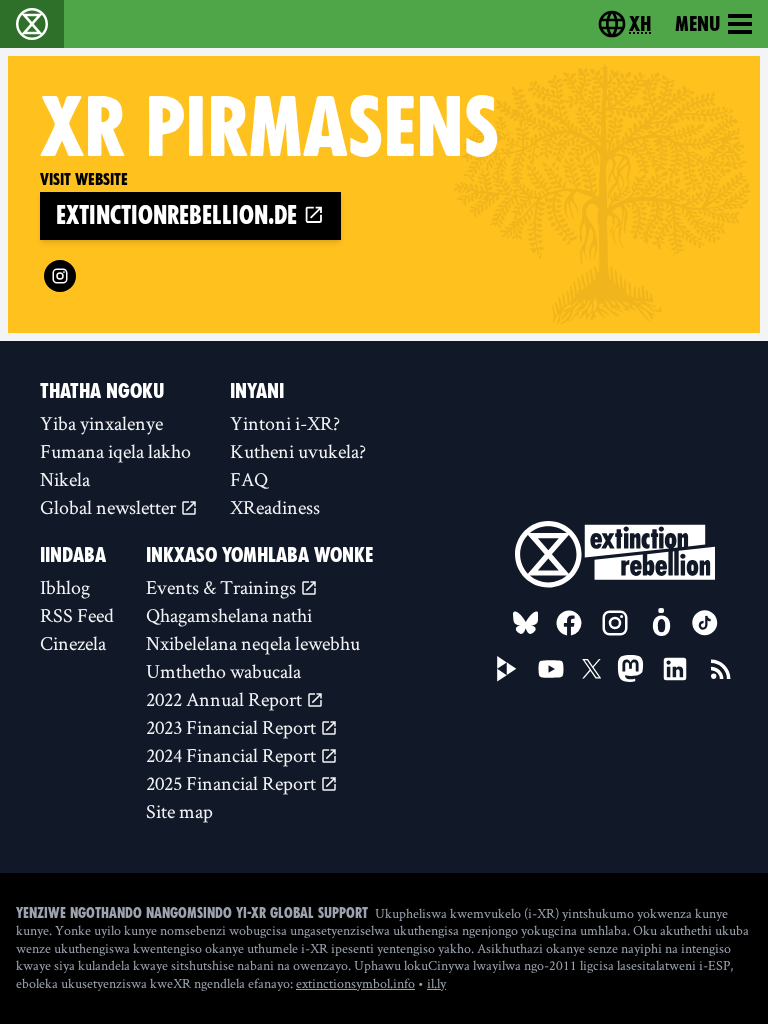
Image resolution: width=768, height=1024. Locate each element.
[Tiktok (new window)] (705, 623)
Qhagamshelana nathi (229, 615)
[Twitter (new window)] (592, 669)
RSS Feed (77, 615)
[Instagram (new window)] (60, 276)
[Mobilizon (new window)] (661, 623)
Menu (697, 24)
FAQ (249, 479)
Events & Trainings (223, 587)
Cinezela (73, 643)
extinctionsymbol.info (355, 983)
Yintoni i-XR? (285, 423)
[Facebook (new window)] (569, 623)
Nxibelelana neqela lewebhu (253, 643)
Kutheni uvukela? (298, 451)
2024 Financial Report (233, 755)
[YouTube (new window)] (551, 669)
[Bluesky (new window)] (526, 623)
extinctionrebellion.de (179, 215)
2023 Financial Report (233, 727)
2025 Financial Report (233, 783)
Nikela (65, 479)
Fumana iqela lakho (115, 451)
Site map (179, 811)
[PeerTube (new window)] (507, 669)
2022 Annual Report (226, 699)
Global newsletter (110, 507)
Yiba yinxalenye (101, 423)
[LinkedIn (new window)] (675, 669)
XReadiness (275, 507)
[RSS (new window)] (721, 669)
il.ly (436, 983)
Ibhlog (65, 587)
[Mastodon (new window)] (630, 668)
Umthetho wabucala (223, 671)
